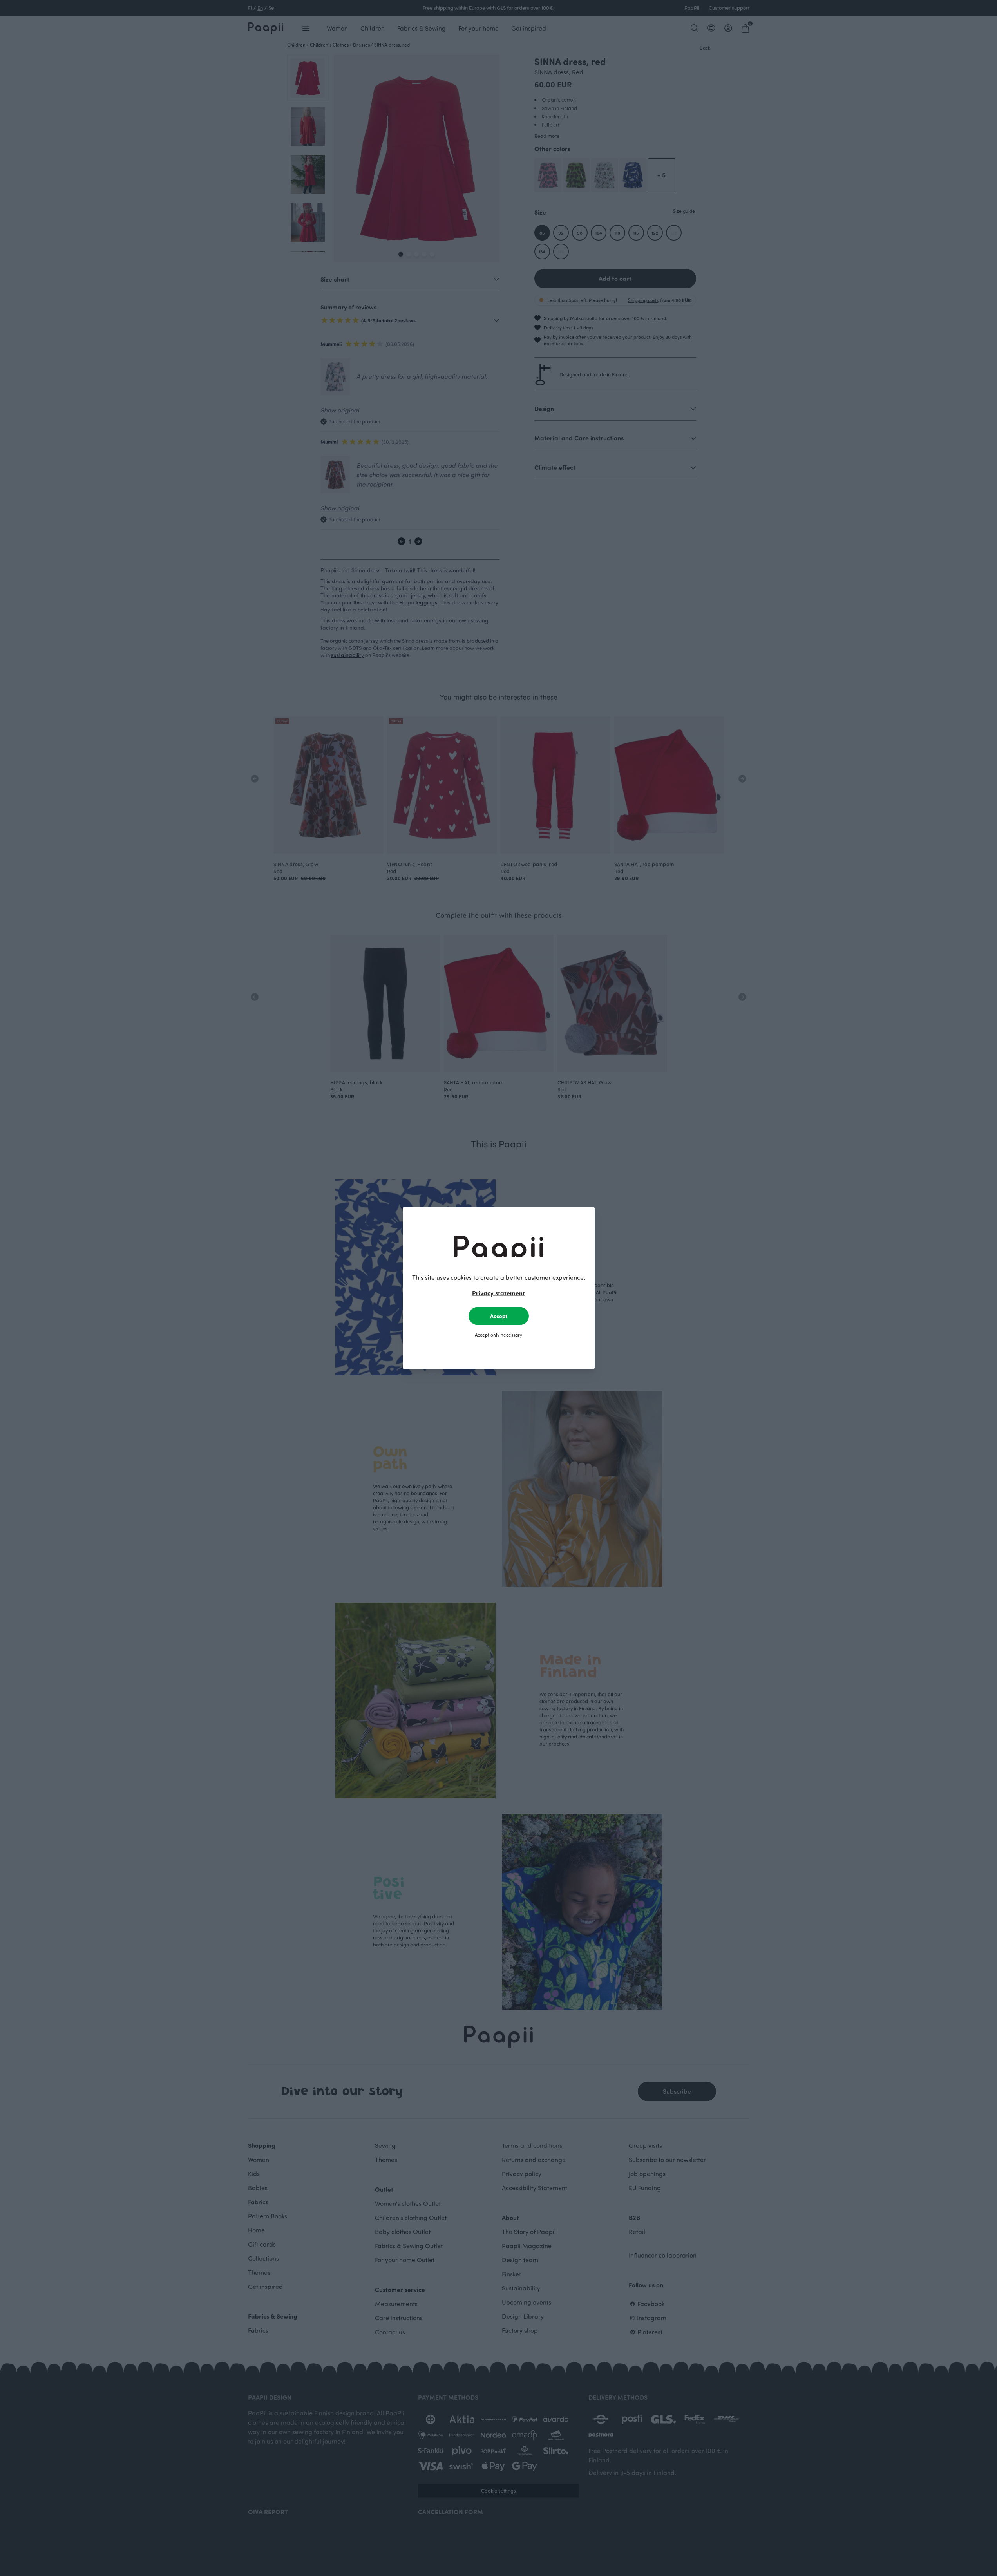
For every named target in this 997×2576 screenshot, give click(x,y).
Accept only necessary (499, 1335)
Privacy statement (499, 1293)
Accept (499, 1316)
